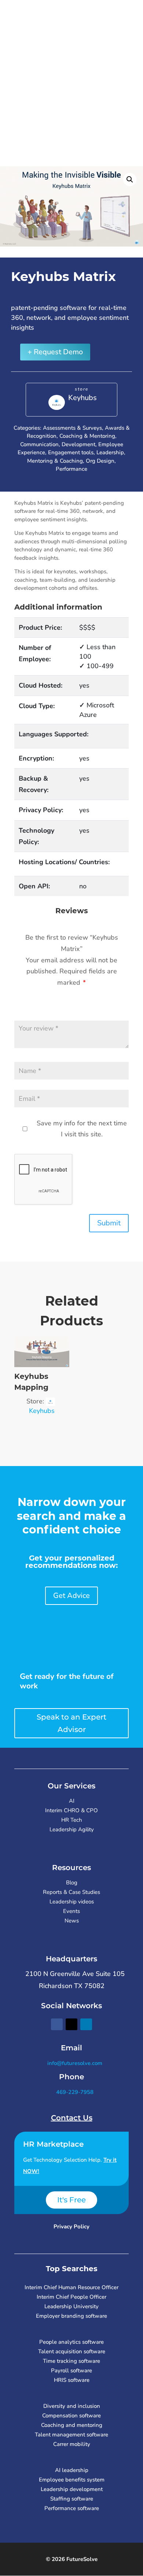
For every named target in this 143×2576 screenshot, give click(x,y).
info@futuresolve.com (74, 2063)
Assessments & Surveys (72, 428)
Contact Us (72, 2118)
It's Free (71, 2200)
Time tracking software (71, 2361)
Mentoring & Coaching (55, 461)
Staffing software (72, 2499)
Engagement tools (71, 452)
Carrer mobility (72, 2444)
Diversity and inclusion (72, 2406)
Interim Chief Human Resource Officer (71, 2287)
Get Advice (71, 1596)
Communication (39, 444)
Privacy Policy (71, 2227)
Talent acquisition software (72, 2351)
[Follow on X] (71, 2024)
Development (78, 444)
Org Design (100, 461)
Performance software (72, 2508)
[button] (130, 179)
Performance (71, 469)
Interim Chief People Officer (71, 2297)
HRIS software (72, 2380)
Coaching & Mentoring (87, 436)
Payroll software (71, 2370)
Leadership (110, 452)
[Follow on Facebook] (57, 2024)
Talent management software (71, 2435)
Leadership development (72, 2489)
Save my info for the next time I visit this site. (82, 1129)
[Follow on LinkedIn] (86, 2024)
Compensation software (71, 2416)
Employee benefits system (72, 2480)
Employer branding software (71, 2316)
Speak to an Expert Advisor (71, 1723)
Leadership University (71, 2306)
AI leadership (72, 2470)
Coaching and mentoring (72, 2425)
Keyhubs (82, 398)
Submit (109, 1223)
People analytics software (71, 2342)
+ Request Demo (55, 352)
